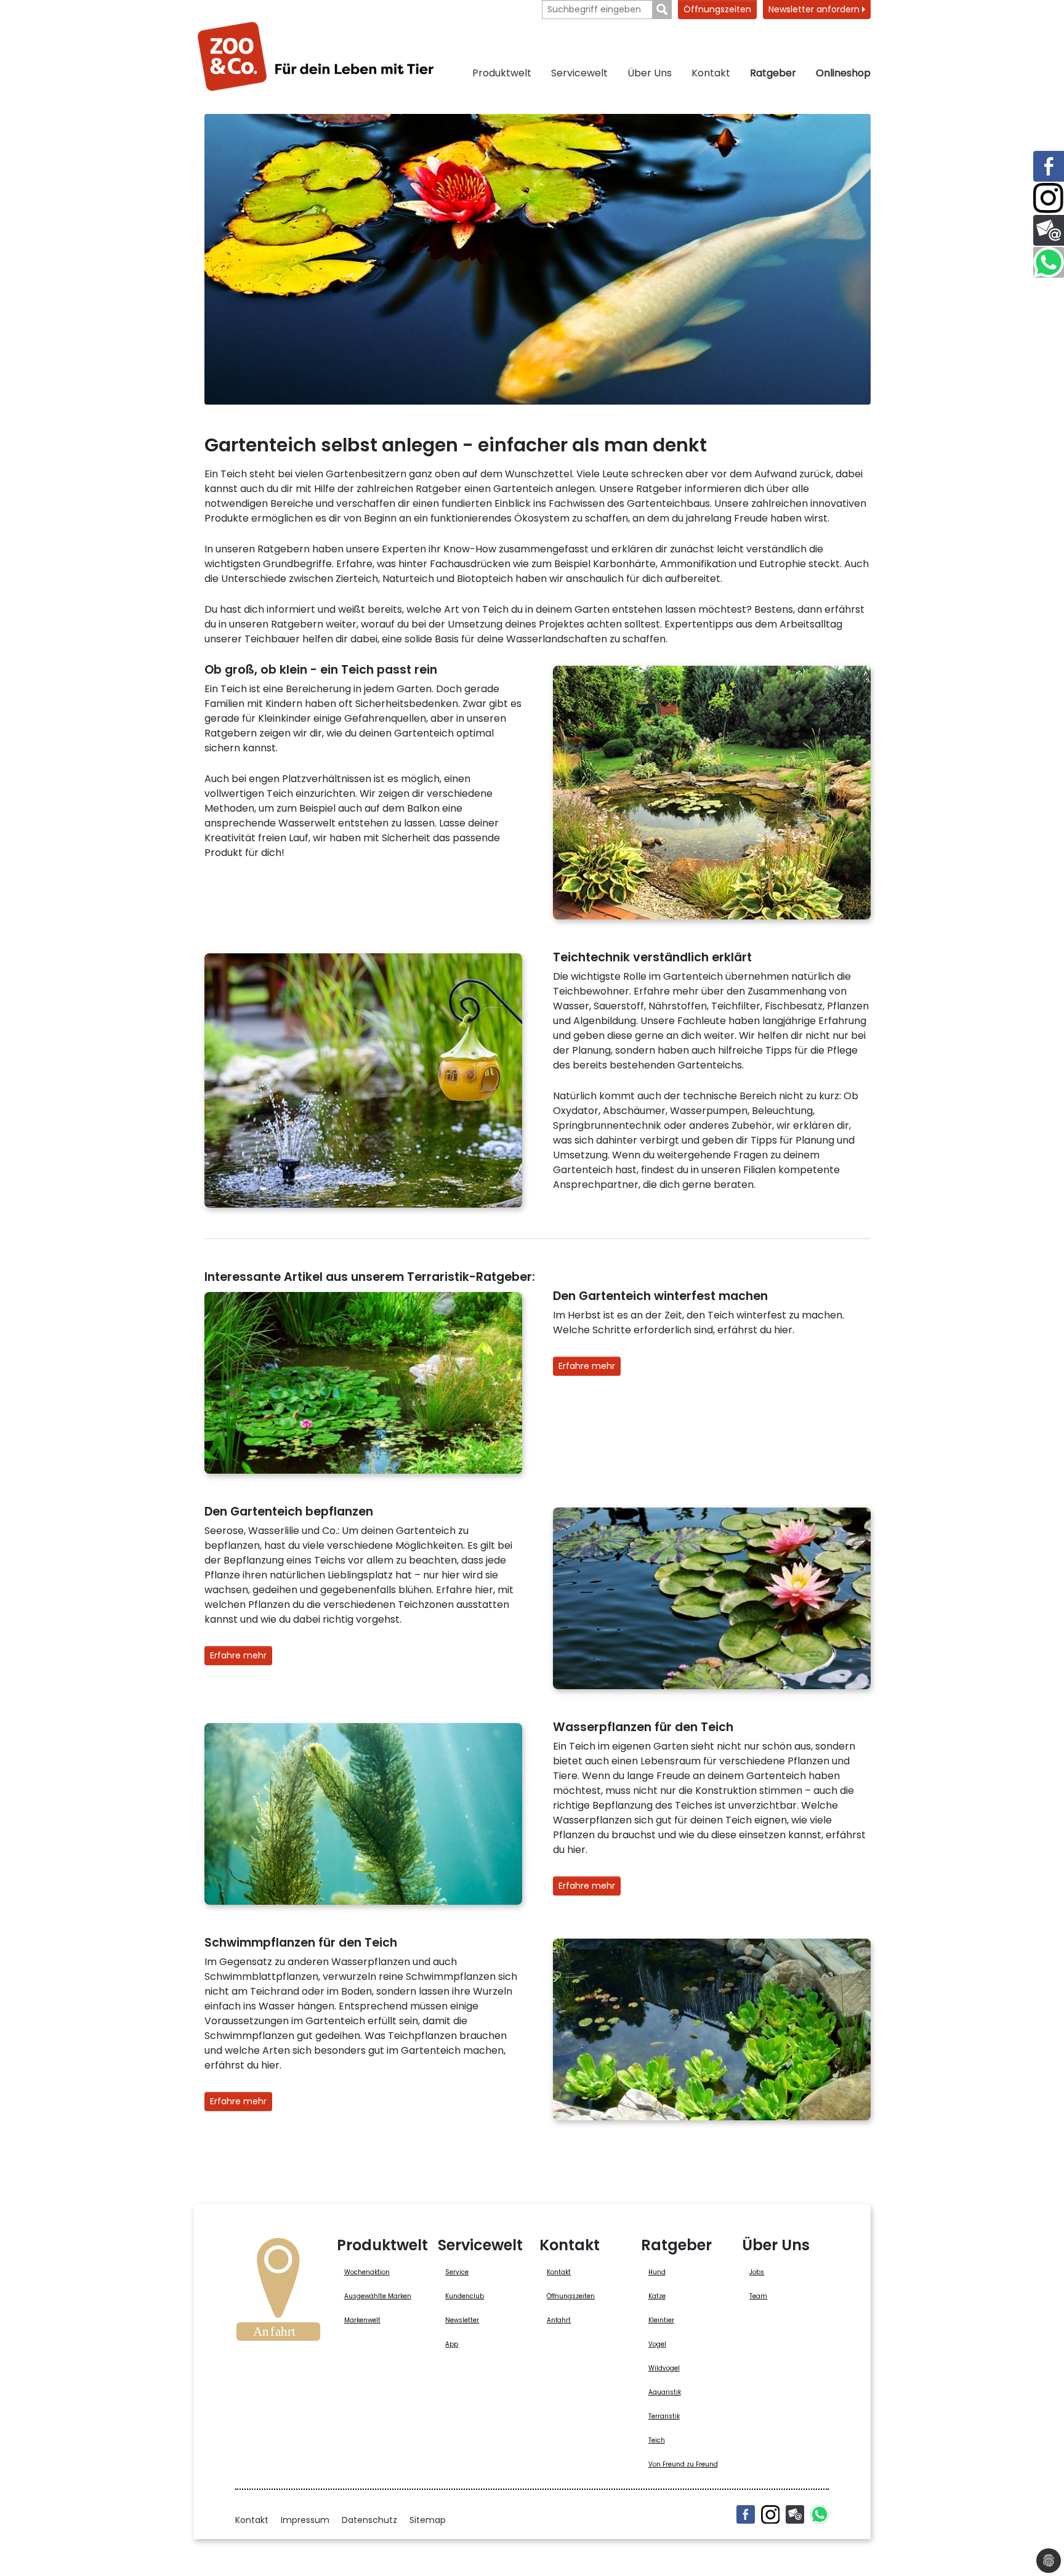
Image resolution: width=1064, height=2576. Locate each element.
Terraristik (664, 2416)
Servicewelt (579, 73)
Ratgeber (773, 73)
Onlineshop (843, 73)
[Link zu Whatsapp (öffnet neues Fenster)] (1049, 262)
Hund (657, 2272)
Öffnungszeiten (717, 9)
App (452, 2344)
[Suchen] (662, 10)
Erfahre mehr (587, 1366)
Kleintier (661, 2320)
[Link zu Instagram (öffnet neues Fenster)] (1049, 198)
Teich (657, 2440)
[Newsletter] (795, 2514)
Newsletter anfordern (815, 9)
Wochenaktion (367, 2272)
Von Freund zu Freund (683, 2464)
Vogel (657, 2344)
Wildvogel (664, 2368)
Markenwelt (362, 2320)
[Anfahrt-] (278, 2293)
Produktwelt (502, 73)
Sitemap (428, 2520)
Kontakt (711, 73)
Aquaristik (665, 2392)
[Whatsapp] (820, 2514)
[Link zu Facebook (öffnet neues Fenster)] (1049, 166)
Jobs (757, 2272)
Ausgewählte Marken (378, 2296)
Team (758, 2296)
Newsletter (462, 2320)
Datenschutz (369, 2520)
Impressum (305, 2520)
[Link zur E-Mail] (1049, 230)
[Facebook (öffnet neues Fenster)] (746, 2514)
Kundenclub (465, 2296)
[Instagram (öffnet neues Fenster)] (770, 2514)
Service (457, 2272)
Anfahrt (559, 2320)
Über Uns (650, 73)
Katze (657, 2296)
